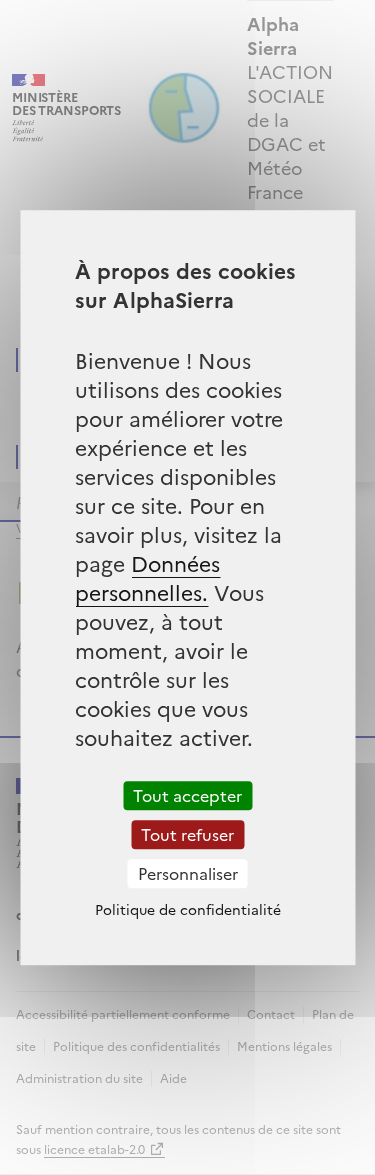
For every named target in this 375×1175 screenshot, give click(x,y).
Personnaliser (188, 873)
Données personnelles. (147, 577)
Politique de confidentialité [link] (188, 909)
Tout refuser (187, 834)
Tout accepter (187, 795)
